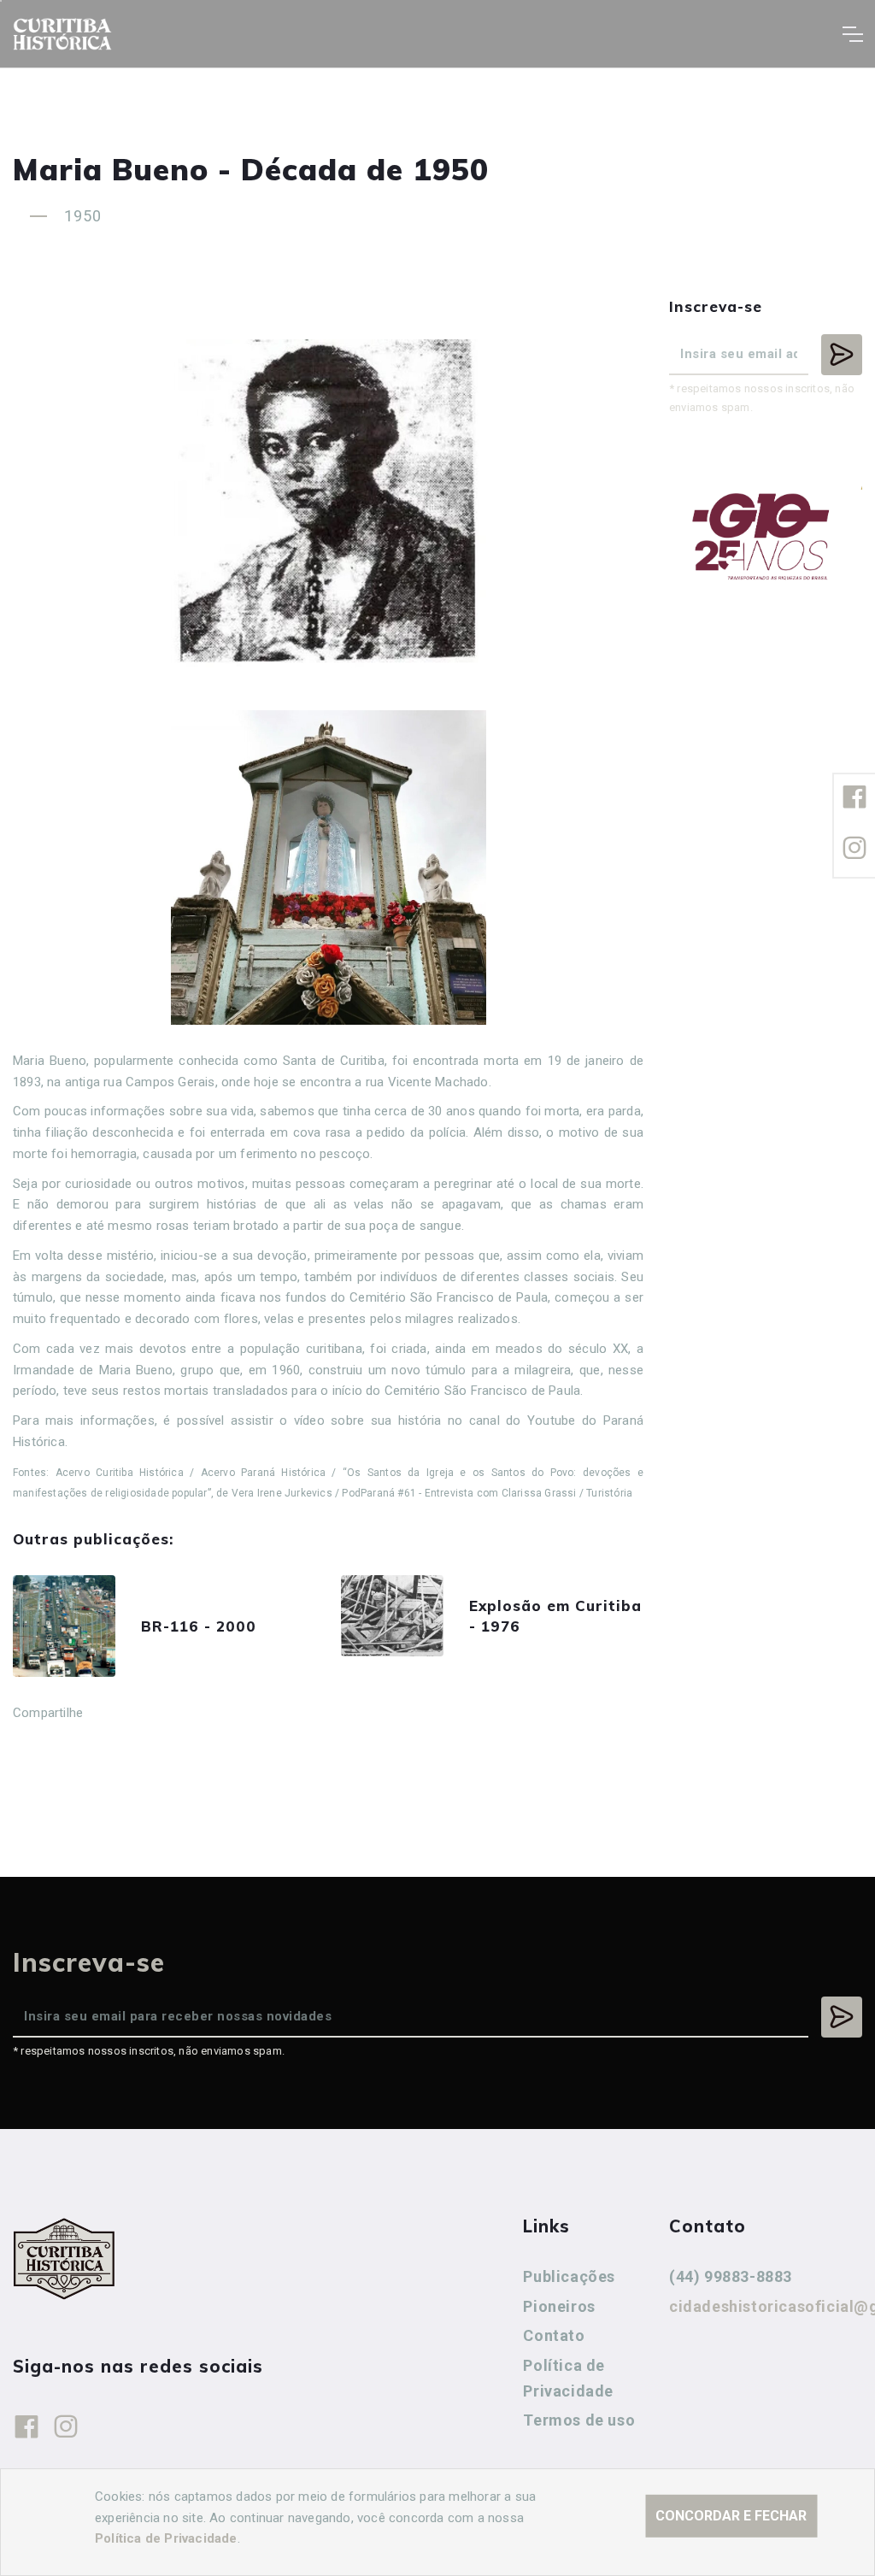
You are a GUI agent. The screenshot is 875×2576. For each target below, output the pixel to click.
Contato (554, 2335)
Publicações (569, 2276)
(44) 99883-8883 (731, 2276)
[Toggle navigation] (852, 34)
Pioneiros (559, 2306)
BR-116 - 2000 (199, 1626)
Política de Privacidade (568, 2378)
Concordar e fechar (731, 2516)
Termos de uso (579, 2420)
